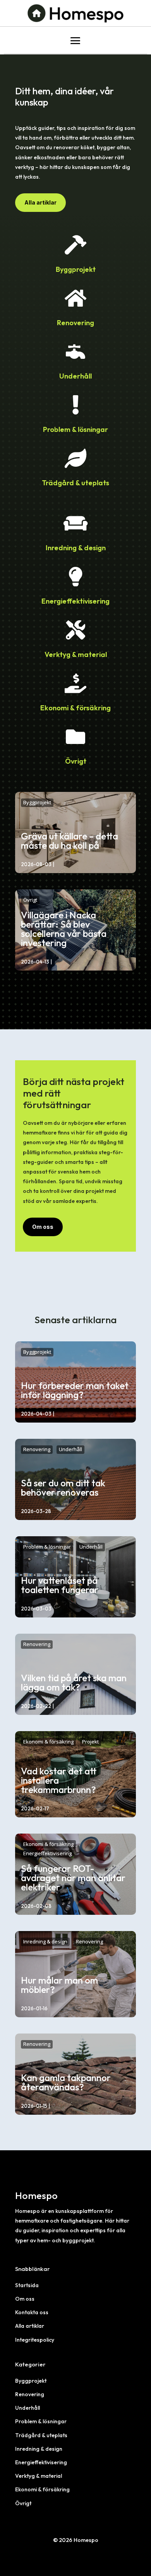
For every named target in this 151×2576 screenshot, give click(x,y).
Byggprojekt (76, 269)
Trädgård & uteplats (75, 483)
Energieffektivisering (75, 601)
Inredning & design (76, 548)
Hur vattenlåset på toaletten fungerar (60, 1585)
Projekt (90, 1742)
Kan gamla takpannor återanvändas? (66, 2082)
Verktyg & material (76, 654)
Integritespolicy (35, 2340)
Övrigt (76, 761)
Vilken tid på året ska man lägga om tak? (74, 1682)
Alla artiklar (40, 202)
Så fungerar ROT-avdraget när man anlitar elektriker (73, 1878)
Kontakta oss (32, 2312)
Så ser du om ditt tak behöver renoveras (63, 1488)
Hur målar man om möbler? (59, 1985)
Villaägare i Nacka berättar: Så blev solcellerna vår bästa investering (64, 929)
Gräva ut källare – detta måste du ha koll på (69, 841)
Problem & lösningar (75, 429)
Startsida (27, 2285)
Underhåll (75, 376)
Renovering (75, 323)
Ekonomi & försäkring (75, 708)
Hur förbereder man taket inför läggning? (75, 1390)
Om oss (43, 1227)
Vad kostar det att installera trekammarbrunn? (59, 1780)
